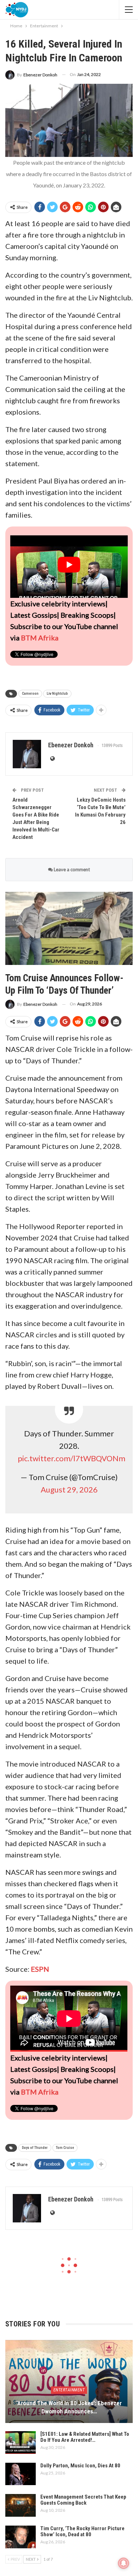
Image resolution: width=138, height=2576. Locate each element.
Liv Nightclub (57, 694)
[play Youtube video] (69, 565)
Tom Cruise (65, 2148)
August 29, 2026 (69, 1489)
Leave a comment (71, 869)
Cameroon (30, 694)
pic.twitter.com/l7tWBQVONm (71, 1458)
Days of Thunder (35, 2148)
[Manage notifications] (123, 2563)
